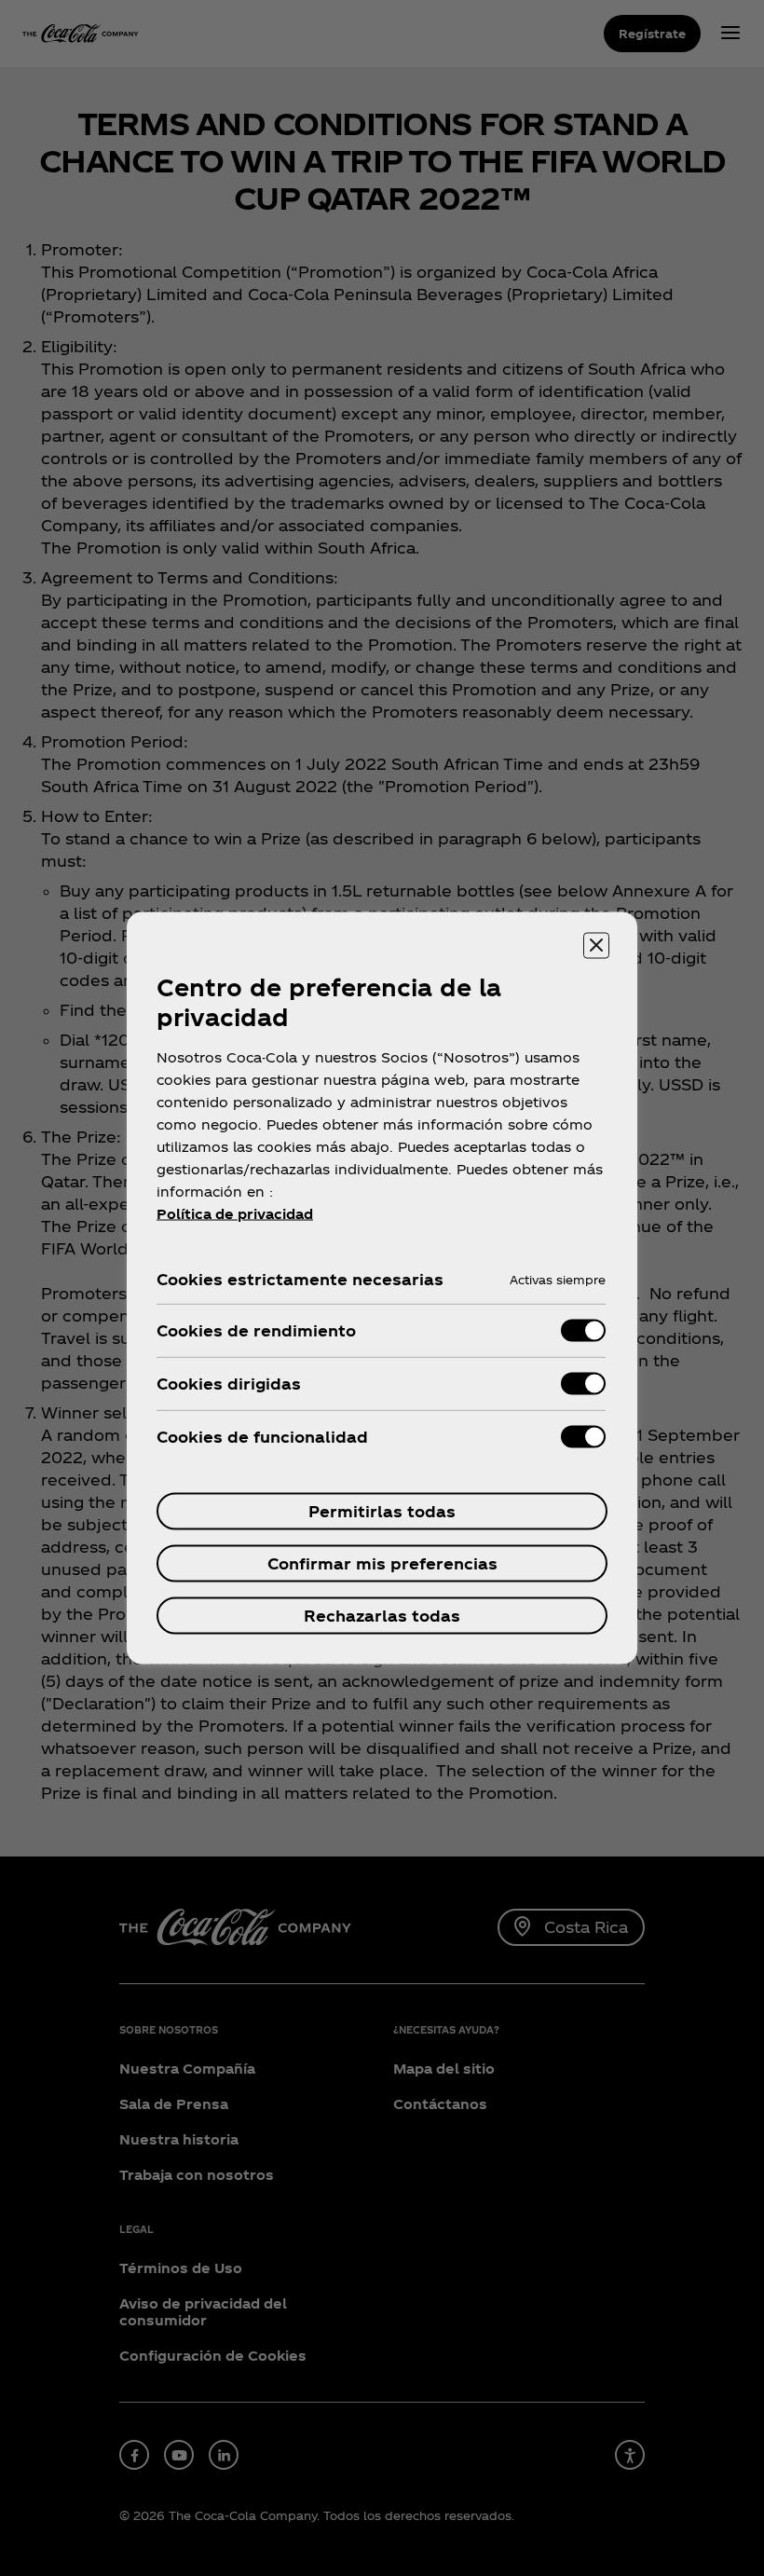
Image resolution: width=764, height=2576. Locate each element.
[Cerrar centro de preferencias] (596, 946)
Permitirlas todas (382, 1511)
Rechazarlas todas (382, 1616)
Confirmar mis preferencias (382, 1563)
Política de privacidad (235, 1214)
